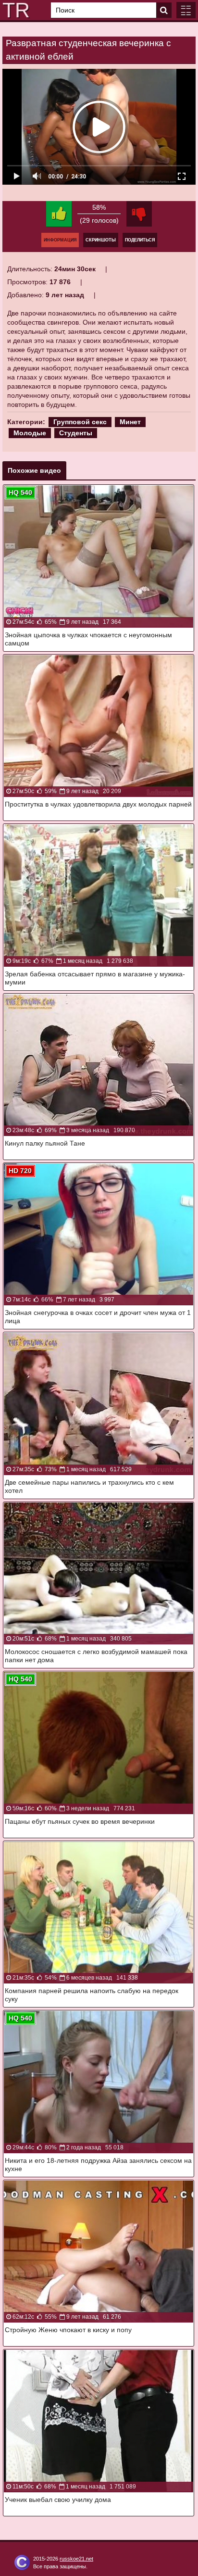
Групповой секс (80, 422)
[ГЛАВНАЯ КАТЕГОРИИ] (186, 10)
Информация (60, 240)
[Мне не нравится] (139, 214)
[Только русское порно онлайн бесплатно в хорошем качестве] (14, 10)
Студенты (76, 433)
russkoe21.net (76, 2559)
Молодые (30, 433)
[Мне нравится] (59, 214)
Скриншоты (101, 240)
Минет (130, 422)
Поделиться (140, 240)
